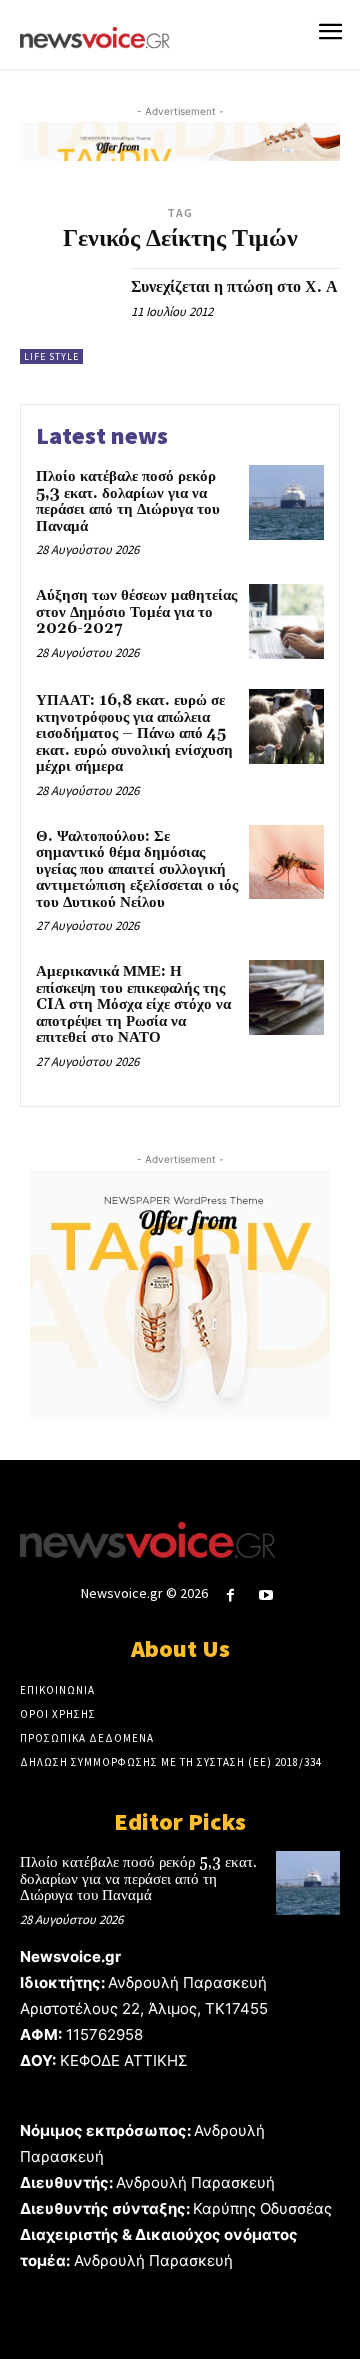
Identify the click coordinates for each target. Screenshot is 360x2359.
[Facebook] (230, 1595)
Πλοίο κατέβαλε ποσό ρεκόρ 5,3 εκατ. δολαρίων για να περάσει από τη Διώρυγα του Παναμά (128, 501)
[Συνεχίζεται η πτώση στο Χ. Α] (68, 316)
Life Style (51, 356)
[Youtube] (266, 1595)
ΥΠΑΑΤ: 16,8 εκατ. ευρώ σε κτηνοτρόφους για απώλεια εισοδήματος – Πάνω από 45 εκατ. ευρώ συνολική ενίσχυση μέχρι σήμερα (134, 733)
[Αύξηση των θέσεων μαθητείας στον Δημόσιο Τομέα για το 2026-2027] (286, 621)
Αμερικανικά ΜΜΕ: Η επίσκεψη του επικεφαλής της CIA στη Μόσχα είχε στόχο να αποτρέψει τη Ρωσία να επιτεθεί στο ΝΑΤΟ (133, 1004)
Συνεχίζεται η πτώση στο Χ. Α (234, 287)
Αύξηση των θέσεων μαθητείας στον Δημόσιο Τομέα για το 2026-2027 (136, 612)
